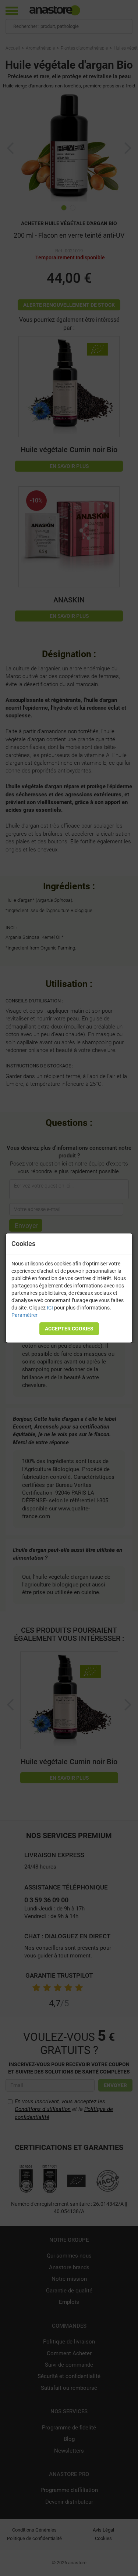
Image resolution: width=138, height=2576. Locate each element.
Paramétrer (24, 1315)
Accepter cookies (69, 1329)
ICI (50, 1308)
